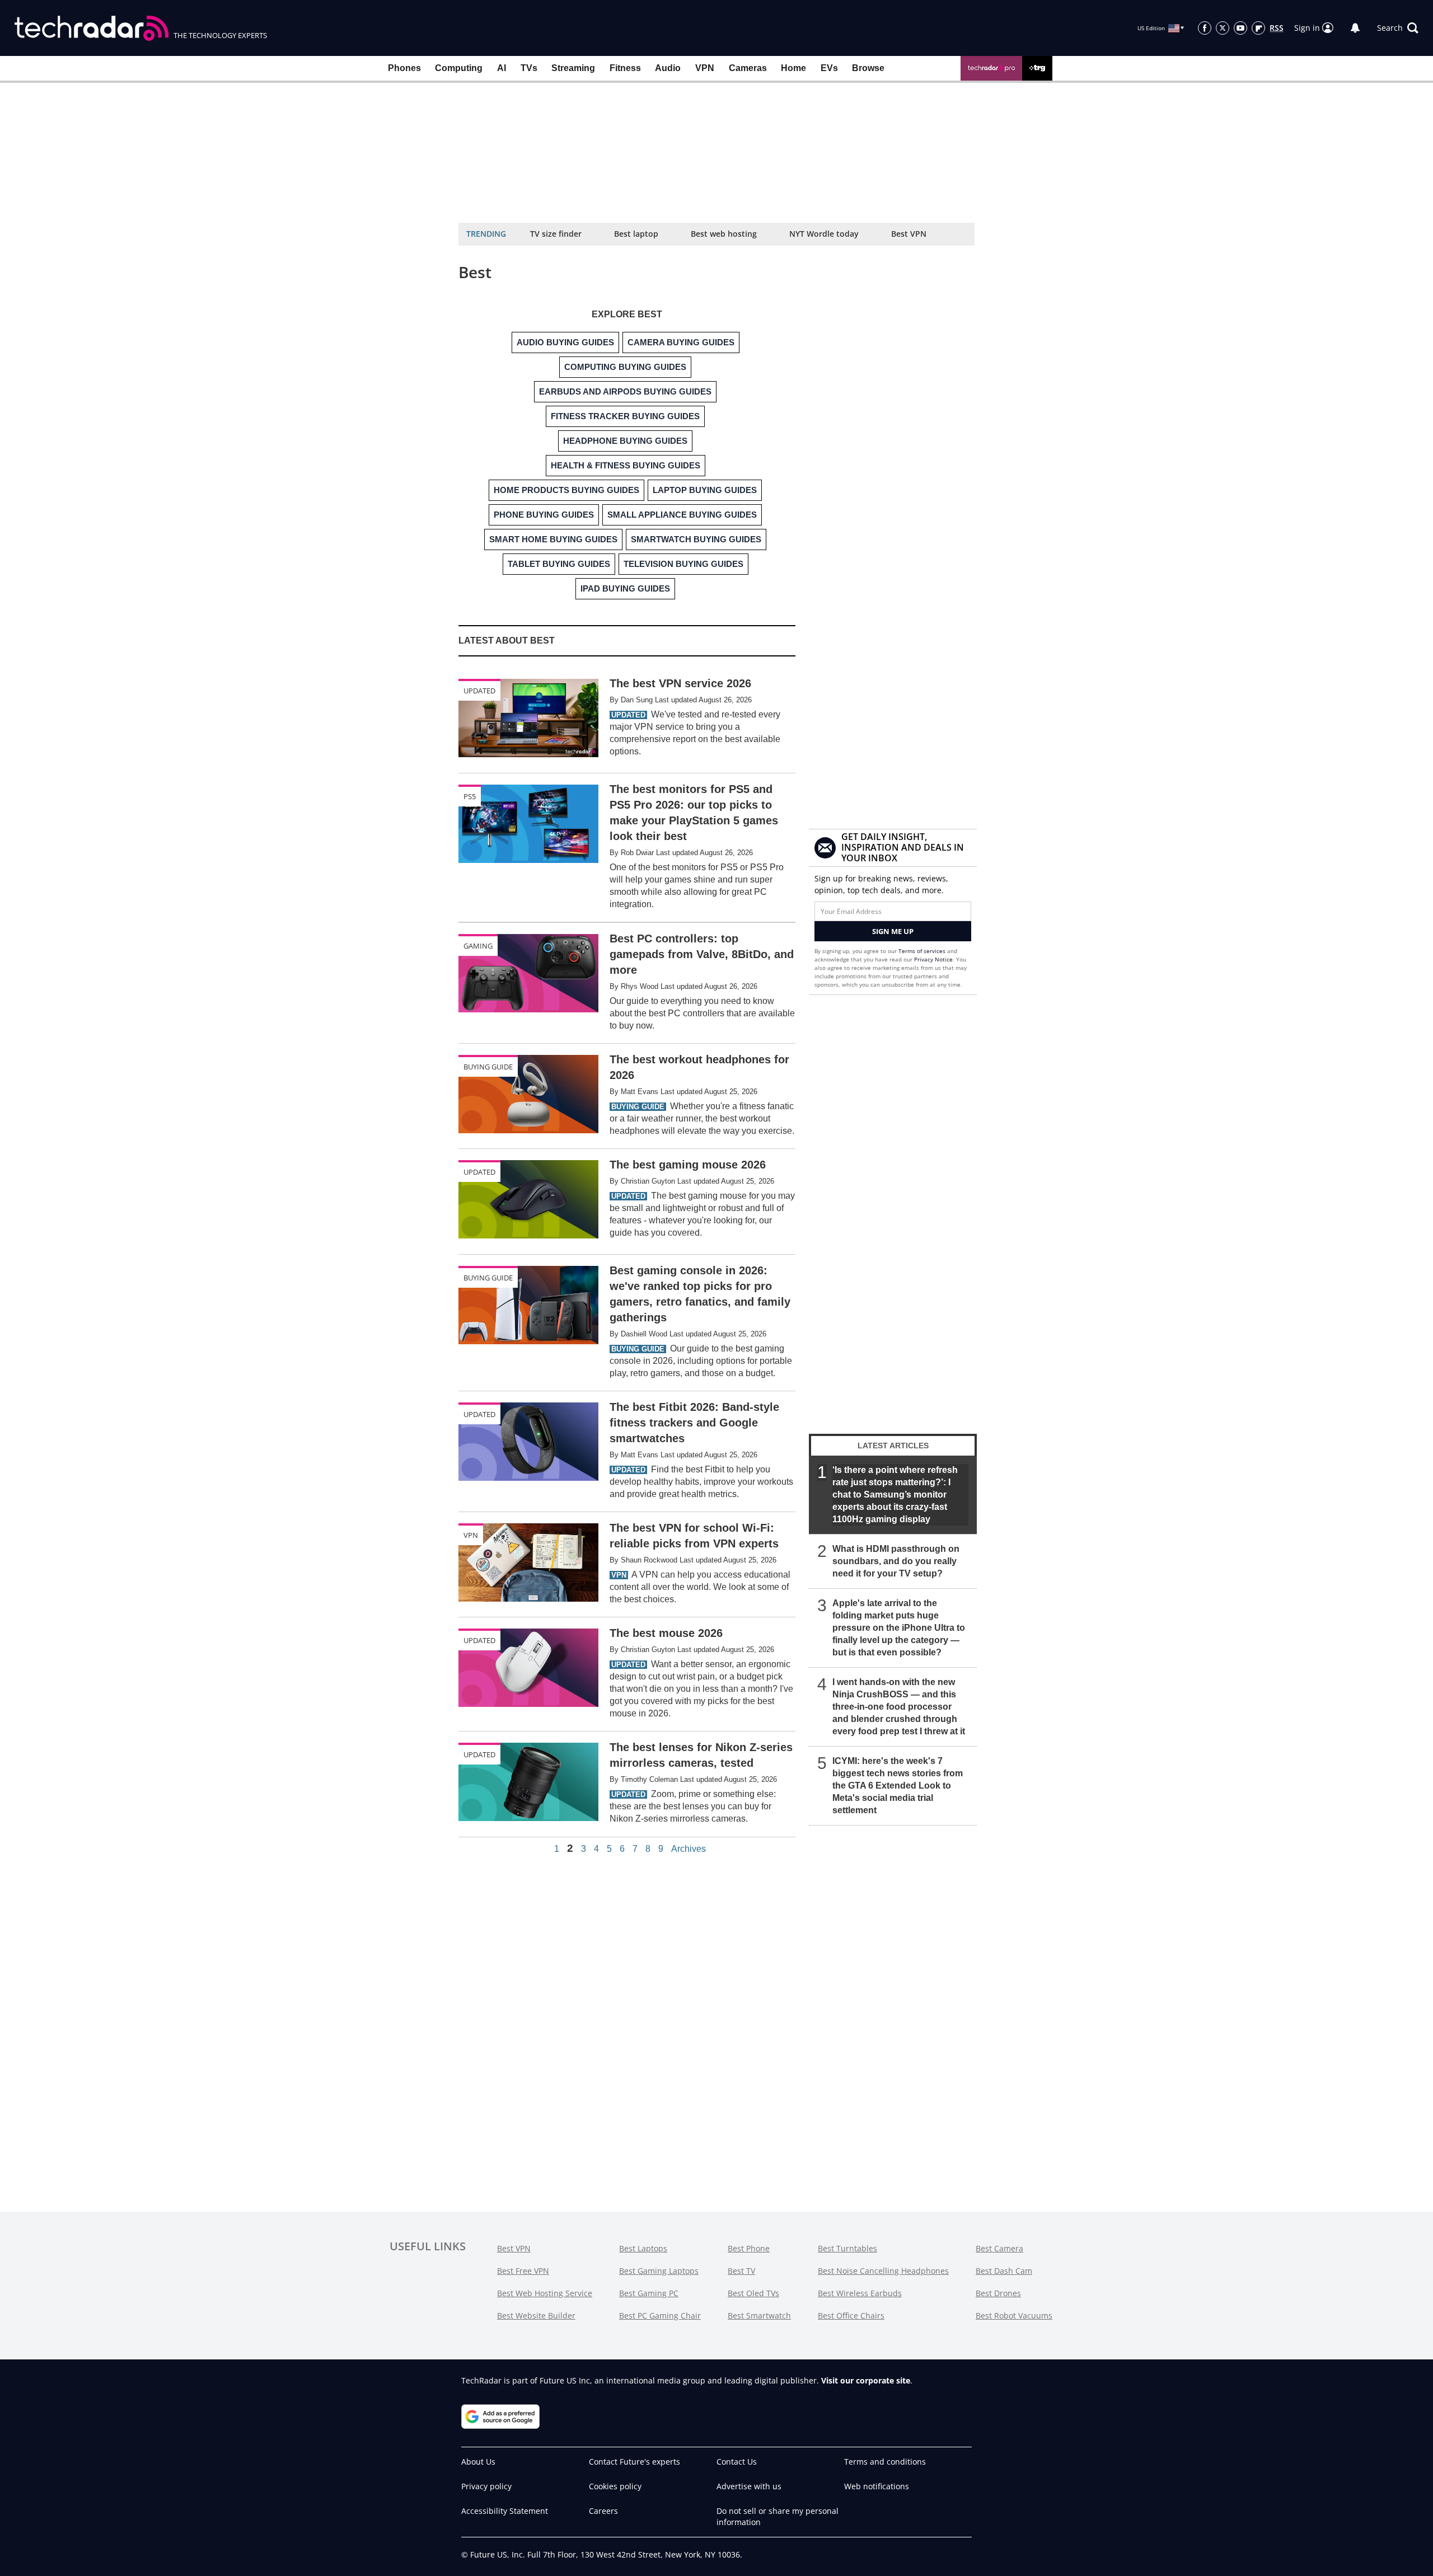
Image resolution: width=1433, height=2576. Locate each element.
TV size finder (556, 234)
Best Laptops (643, 2248)
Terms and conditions (885, 2462)
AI (502, 68)
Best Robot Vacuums (1014, 2315)
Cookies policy (615, 2486)
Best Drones (998, 2293)
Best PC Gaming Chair (660, 2315)
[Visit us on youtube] (1240, 28)
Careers (603, 2511)
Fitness (625, 68)
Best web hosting (724, 234)
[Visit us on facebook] (1205, 28)
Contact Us (737, 2462)
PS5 (470, 796)
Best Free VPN (523, 2271)
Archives (689, 1849)
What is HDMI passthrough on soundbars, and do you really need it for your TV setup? (896, 1561)
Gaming (478, 946)
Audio (668, 68)
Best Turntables (847, 2248)
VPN (705, 68)
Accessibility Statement (505, 2511)
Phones (404, 68)
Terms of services (923, 951)
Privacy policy (486, 2486)
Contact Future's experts (634, 2462)
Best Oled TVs (753, 2293)
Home (793, 68)
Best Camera (999, 2248)
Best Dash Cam (1004, 2271)
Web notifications (877, 2486)
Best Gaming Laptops (659, 2271)
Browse (868, 68)
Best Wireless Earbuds (860, 2293)
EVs (829, 68)
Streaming (573, 68)
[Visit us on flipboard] (1258, 28)
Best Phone (749, 2248)
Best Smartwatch (759, 2315)
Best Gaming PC (649, 2293)
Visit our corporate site (866, 2380)
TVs (529, 68)
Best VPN (909, 234)
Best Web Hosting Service (545, 2293)
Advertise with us (749, 2486)
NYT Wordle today (824, 234)
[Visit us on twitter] (1223, 28)
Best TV (741, 2271)
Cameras (748, 68)
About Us (478, 2462)
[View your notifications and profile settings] (1355, 28)
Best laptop (636, 234)
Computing (459, 68)
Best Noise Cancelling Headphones (883, 2271)
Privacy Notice (933, 959)
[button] (1398, 28)
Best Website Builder (536, 2315)
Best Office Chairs (851, 2315)
